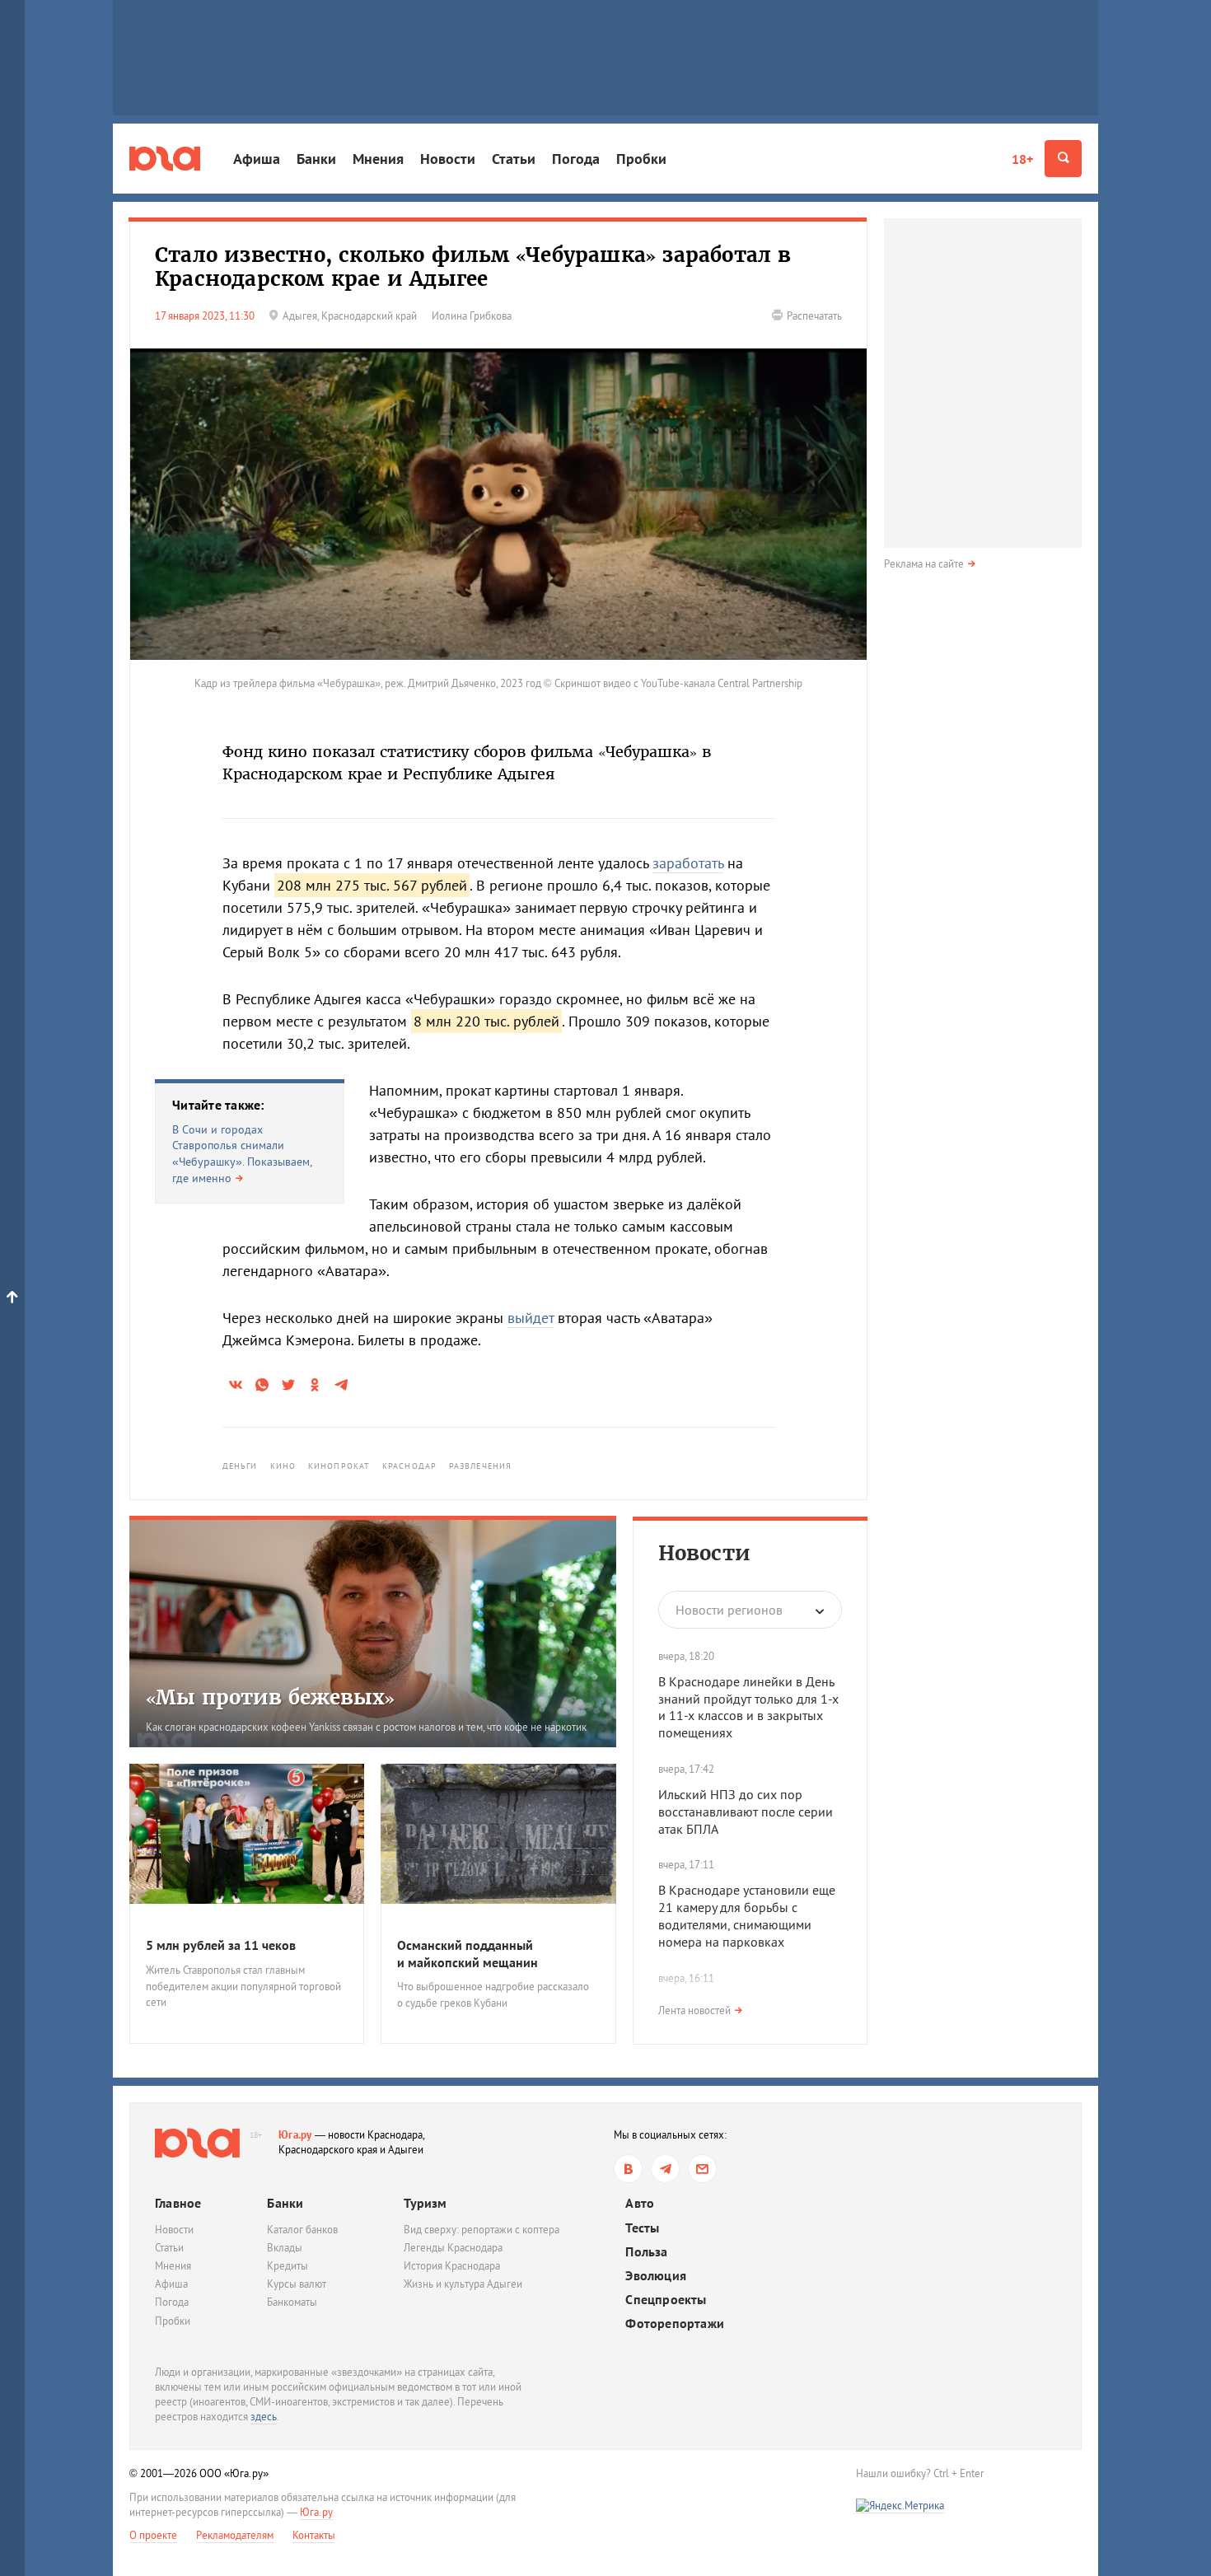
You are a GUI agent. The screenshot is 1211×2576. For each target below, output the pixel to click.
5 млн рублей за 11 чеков (221, 1945)
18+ (1022, 159)
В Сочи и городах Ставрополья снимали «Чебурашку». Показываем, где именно (242, 1154)
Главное (178, 2203)
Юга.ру (295, 2135)
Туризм (425, 2203)
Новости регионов (729, 1610)
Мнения (378, 159)
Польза (646, 2252)
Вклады (285, 2248)
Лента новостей (694, 2010)
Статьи (514, 159)
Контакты (314, 2535)
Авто (640, 2203)
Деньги (240, 1466)
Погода (576, 159)
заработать (688, 863)
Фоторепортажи (675, 2324)
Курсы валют (297, 2284)
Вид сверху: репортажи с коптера (482, 2230)
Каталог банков (302, 2230)
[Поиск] (1063, 159)
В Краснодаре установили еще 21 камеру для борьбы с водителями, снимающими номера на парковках (747, 1915)
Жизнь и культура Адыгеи (463, 2284)
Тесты (642, 2228)
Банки (316, 159)
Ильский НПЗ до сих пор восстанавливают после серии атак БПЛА (746, 1812)
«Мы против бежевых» (270, 1697)
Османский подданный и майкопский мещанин (468, 1954)
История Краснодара (452, 2266)
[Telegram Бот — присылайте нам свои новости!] (702, 2169)
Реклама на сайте (924, 564)
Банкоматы (292, 2302)
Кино (283, 1466)
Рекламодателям (235, 2535)
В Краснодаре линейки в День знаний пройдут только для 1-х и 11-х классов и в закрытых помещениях (748, 1707)
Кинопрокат (339, 1466)
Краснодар (409, 1466)
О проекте (153, 2535)
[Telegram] (665, 2169)
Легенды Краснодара (453, 2248)
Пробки (641, 159)
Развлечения (480, 1466)
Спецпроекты (666, 2300)
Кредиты (288, 2266)
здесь (264, 2417)
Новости (448, 159)
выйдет (531, 1318)
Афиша (257, 159)
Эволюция (656, 2276)
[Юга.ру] (165, 159)
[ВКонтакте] (628, 2169)
